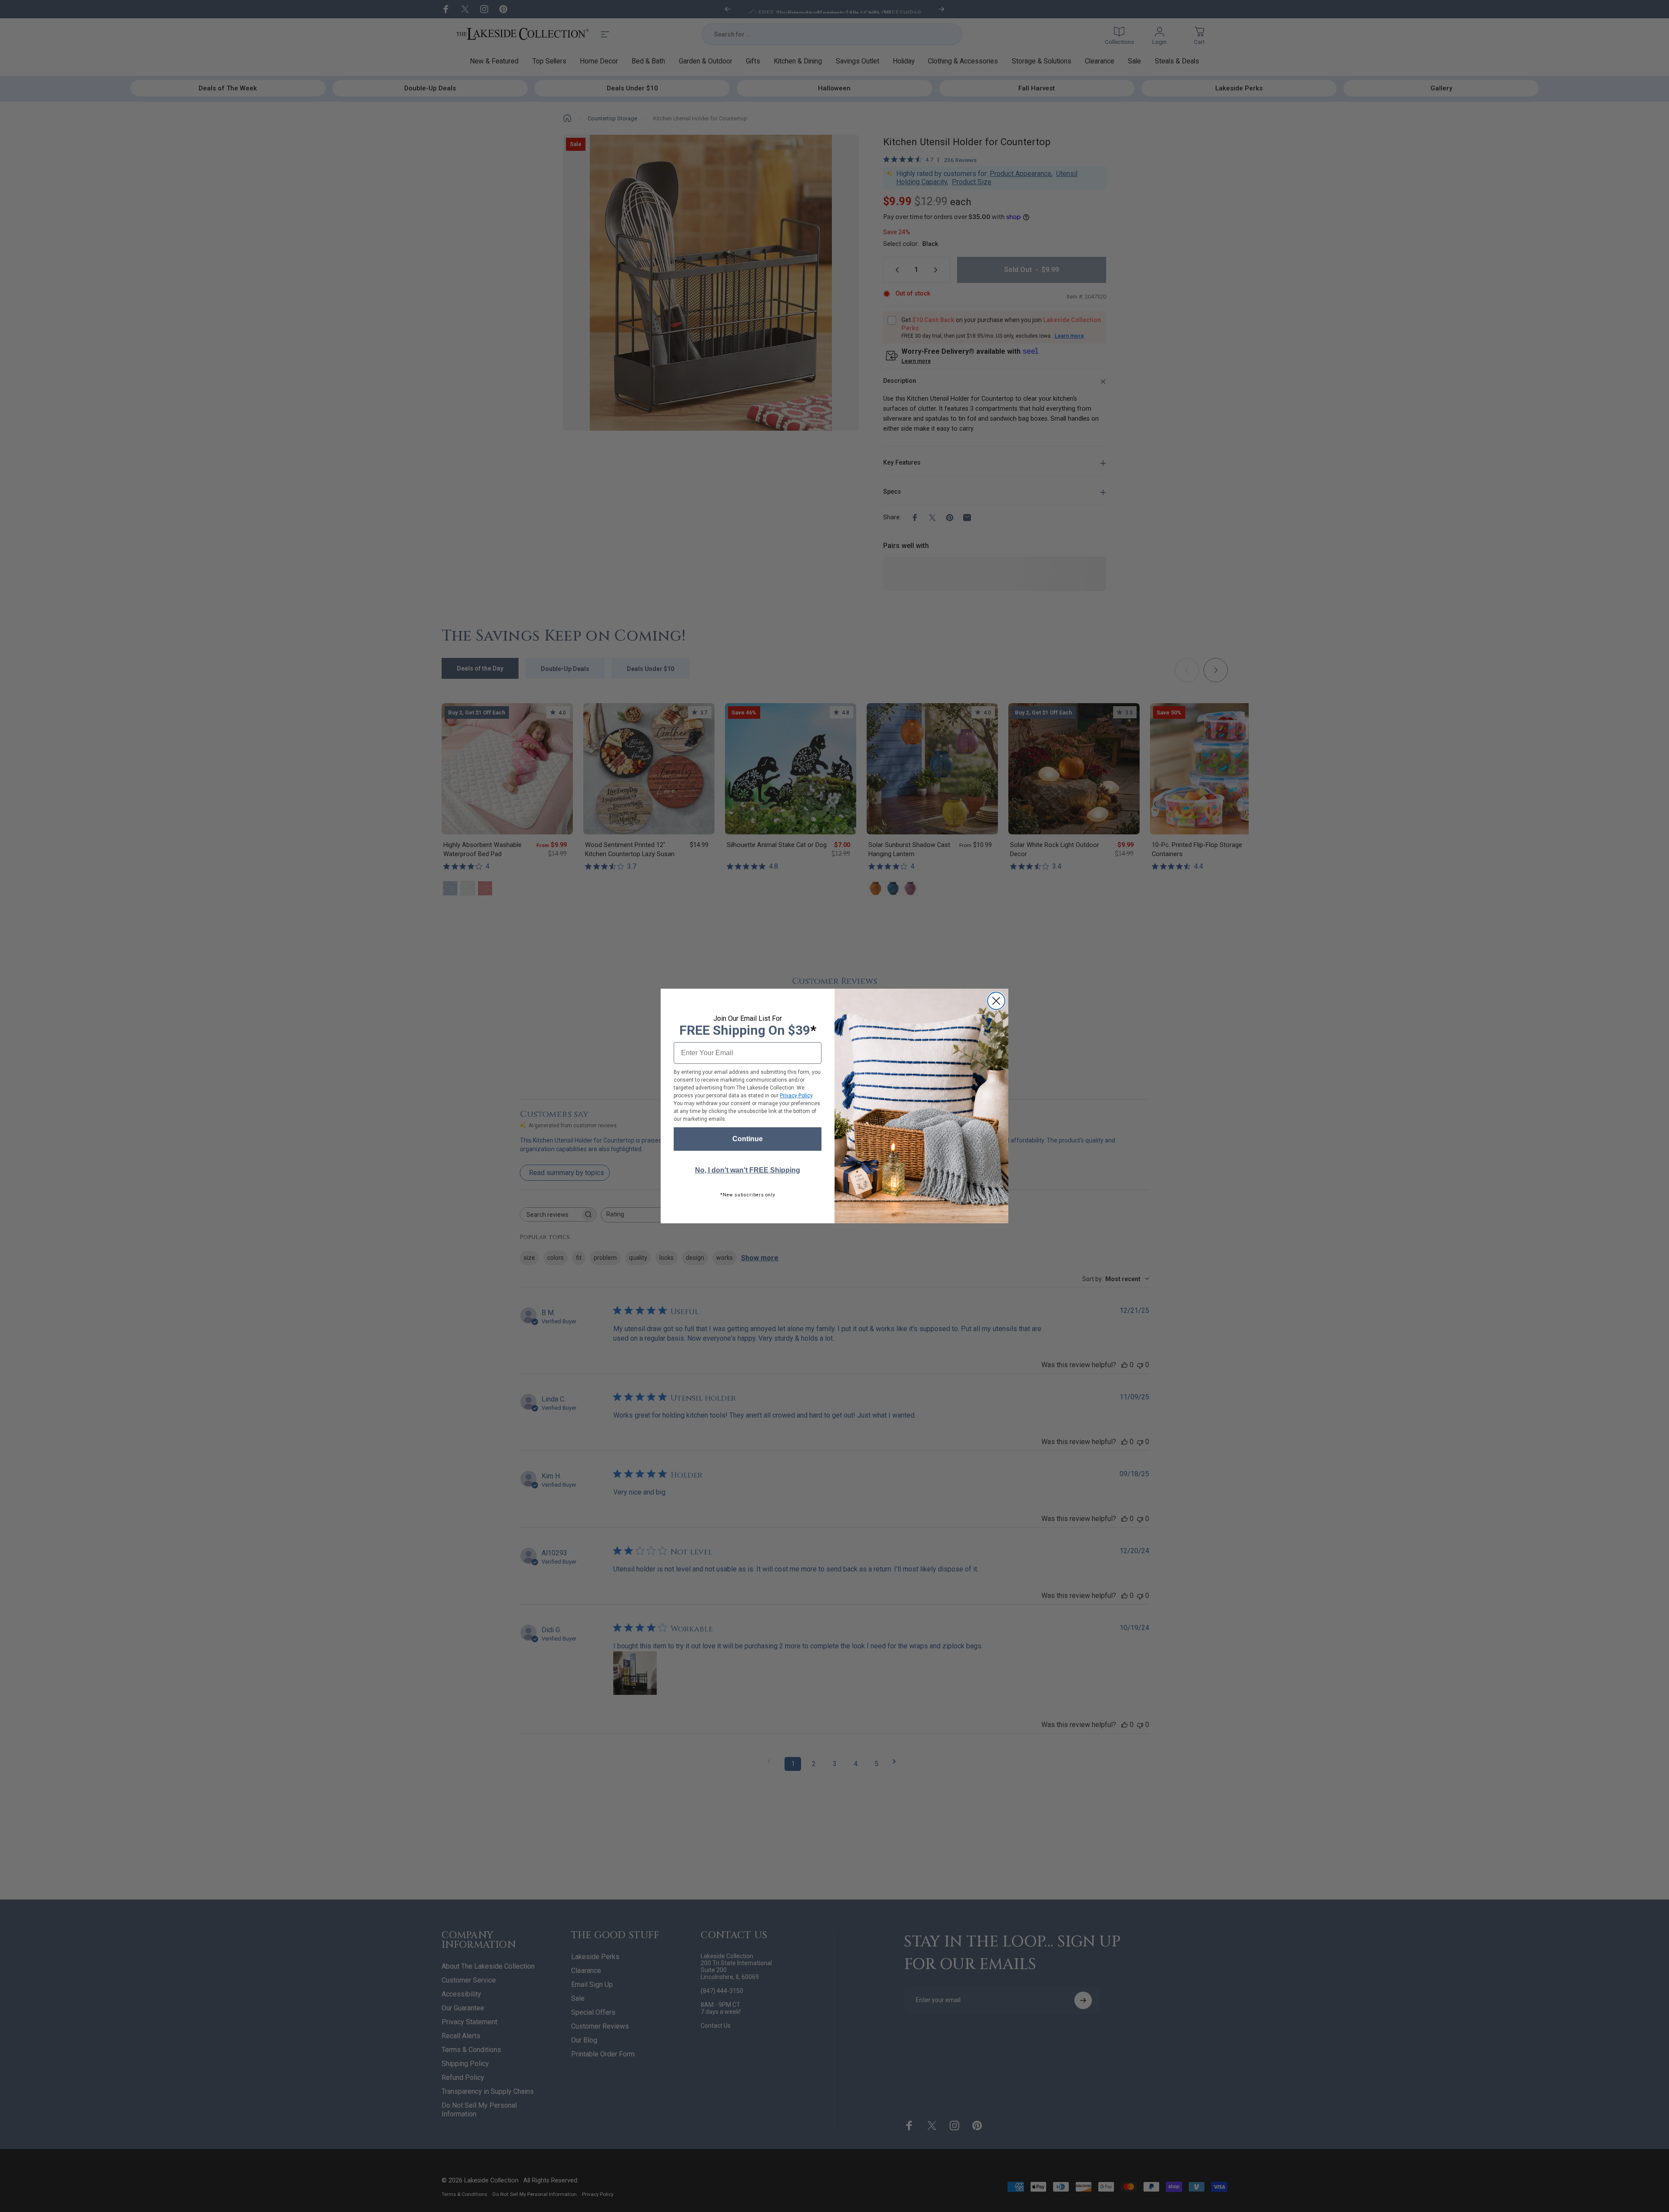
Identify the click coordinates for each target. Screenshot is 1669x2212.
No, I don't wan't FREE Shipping (748, 1170)
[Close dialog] (996, 1001)
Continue (748, 1139)
